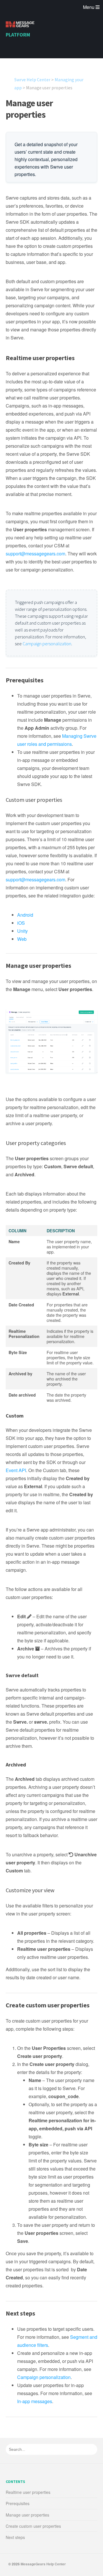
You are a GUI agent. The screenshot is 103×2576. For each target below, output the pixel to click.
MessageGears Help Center (43, 2564)
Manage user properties (29, 109)
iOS (21, 923)
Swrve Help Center (32, 80)
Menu (89, 7)
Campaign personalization (47, 644)
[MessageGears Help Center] (20, 25)
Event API (16, 1470)
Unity (22, 931)
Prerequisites (18, 2503)
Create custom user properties (33, 2526)
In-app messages (35, 2401)
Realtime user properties (28, 2492)
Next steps (15, 2537)
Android (25, 915)
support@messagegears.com (35, 554)
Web (22, 939)
